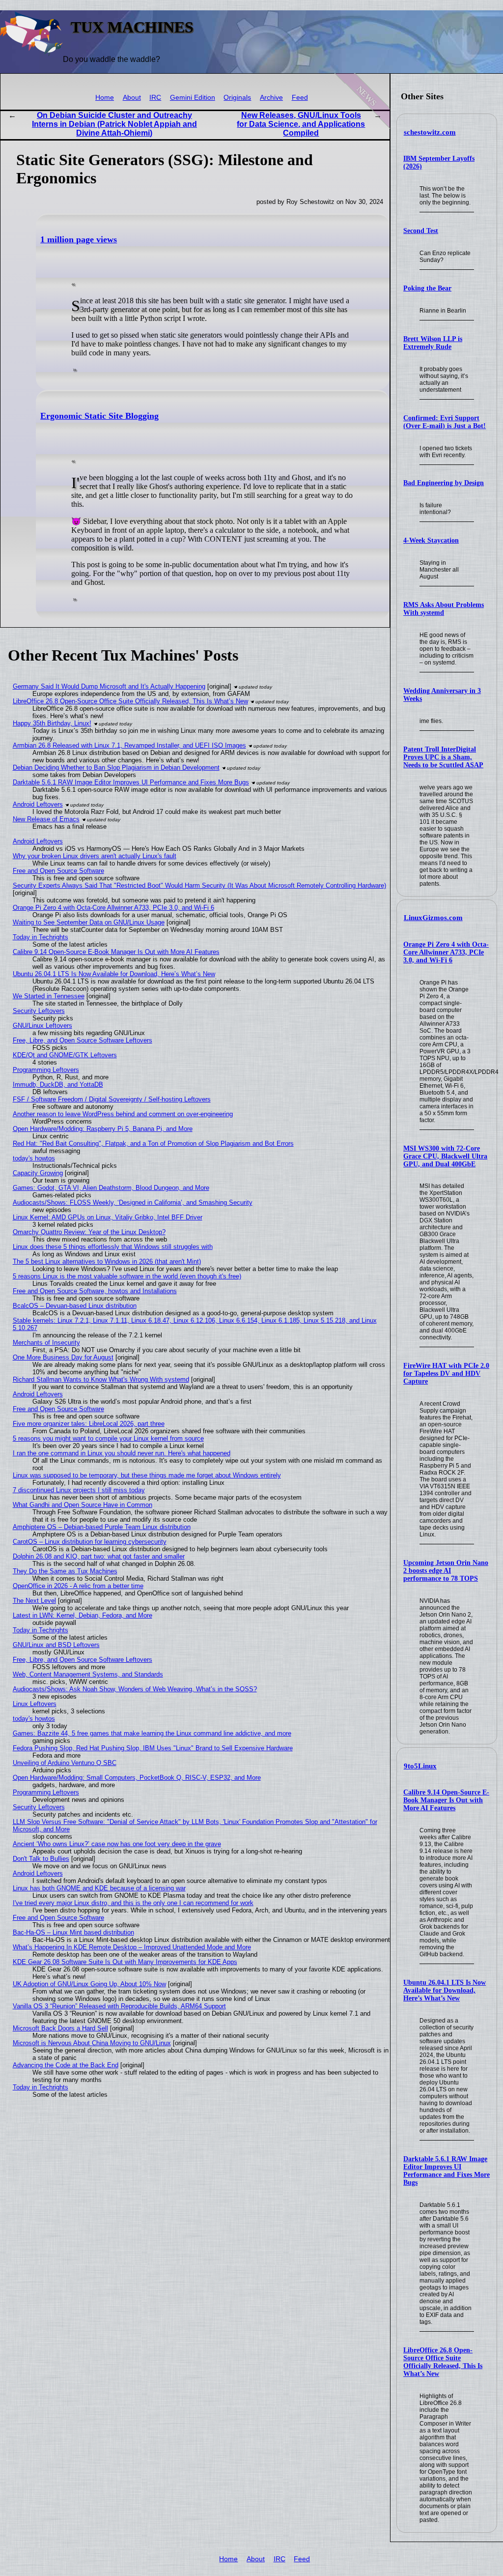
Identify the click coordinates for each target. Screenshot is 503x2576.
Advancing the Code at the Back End (66, 2065)
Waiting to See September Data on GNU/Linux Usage (89, 922)
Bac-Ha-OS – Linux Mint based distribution (73, 1932)
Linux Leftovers (35, 1704)
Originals (237, 98)
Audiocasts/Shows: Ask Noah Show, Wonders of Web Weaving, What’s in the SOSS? (135, 1689)
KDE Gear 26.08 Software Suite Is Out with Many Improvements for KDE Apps (125, 1962)
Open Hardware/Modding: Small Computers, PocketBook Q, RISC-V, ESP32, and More (137, 1778)
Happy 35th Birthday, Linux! (52, 723)
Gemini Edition (193, 98)
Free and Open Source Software (58, 871)
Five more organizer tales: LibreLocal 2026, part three (89, 1424)
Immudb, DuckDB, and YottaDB (58, 1085)
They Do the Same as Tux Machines (65, 1571)
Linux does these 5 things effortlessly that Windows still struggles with (113, 1247)
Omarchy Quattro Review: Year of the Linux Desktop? (89, 1232)
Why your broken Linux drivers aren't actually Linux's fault (95, 856)
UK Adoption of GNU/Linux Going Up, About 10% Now (89, 1984)
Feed (300, 98)
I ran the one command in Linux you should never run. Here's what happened (122, 1453)
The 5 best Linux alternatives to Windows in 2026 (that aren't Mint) (107, 1261)
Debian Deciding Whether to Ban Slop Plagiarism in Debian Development (116, 767)
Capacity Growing (38, 1173)
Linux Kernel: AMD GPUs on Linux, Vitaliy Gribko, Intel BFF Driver (108, 1217)
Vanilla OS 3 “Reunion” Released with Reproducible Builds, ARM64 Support (119, 2006)
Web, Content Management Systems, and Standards (88, 1674)
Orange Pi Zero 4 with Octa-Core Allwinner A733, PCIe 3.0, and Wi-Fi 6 (446, 952)
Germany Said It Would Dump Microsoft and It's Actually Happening (109, 686)
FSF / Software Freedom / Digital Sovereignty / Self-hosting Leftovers (112, 1099)
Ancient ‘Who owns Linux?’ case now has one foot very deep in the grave (117, 1844)
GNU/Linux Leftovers (42, 1026)
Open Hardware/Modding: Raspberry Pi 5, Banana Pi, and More (103, 1129)
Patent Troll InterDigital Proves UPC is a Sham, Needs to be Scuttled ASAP (443, 757)
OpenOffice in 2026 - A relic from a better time (78, 1586)
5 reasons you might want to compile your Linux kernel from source (108, 1438)
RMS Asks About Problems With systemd (444, 609)
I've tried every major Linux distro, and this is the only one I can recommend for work (133, 1903)
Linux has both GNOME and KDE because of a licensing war (99, 1888)
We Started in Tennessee (49, 996)
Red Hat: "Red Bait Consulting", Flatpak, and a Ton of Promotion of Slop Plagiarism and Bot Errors (153, 1143)
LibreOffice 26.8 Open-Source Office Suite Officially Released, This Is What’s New (443, 2362)
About (132, 98)
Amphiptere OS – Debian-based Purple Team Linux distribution (102, 1527)
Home (105, 98)
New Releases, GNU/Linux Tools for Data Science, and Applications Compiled (301, 124)
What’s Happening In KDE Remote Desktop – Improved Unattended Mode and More (132, 1947)
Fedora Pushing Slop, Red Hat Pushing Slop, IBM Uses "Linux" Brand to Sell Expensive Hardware (153, 1748)
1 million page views (79, 239)
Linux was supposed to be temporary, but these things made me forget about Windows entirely (147, 1475)
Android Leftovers (38, 804)
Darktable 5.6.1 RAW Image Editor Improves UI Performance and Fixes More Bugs (447, 2171)
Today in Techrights (41, 937)
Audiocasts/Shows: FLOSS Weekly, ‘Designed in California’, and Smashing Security (133, 1202)
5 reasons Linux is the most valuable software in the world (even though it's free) (127, 1276)
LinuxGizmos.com (433, 918)
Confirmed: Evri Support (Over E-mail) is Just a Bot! (445, 422)
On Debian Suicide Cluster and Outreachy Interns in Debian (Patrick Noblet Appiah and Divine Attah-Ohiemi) (114, 124)
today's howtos (34, 1158)
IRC (155, 98)
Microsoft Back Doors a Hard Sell (60, 2028)
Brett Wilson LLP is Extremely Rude (433, 343)
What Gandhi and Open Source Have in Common (83, 1505)
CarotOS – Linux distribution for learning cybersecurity (90, 1542)
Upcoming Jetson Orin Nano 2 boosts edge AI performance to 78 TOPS (446, 1571)
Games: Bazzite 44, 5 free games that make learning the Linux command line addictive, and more (152, 1733)
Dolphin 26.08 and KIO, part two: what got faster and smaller (99, 1556)
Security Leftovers (39, 1011)
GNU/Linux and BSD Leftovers (56, 1645)
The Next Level (34, 1601)
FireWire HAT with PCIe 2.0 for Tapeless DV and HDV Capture (446, 1374)
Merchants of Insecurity (46, 1343)
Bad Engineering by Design (444, 483)
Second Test (421, 231)
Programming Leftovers (46, 1070)
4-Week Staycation (431, 540)
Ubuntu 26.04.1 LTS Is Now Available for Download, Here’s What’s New (445, 1990)
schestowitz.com (430, 132)
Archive (271, 98)
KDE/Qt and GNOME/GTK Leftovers (65, 1055)
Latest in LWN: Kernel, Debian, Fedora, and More (83, 1615)
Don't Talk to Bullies (41, 1859)
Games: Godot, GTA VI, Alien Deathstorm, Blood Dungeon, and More (111, 1188)
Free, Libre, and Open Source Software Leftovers (83, 1040)
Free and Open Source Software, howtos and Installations (95, 1291)
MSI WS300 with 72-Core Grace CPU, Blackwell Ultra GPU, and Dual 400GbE (445, 1156)
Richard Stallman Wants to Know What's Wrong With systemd (101, 1379)
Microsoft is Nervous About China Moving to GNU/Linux (92, 2043)
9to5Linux (420, 1766)
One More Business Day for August (63, 1357)
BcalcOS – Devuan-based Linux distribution (75, 1306)
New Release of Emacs (46, 819)
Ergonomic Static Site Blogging (99, 416)
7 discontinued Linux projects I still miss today (79, 1490)
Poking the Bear (427, 288)
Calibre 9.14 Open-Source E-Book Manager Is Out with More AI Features (446, 1800)
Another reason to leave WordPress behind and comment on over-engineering (123, 1114)
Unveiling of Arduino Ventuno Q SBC (65, 1763)
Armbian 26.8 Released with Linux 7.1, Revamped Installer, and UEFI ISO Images (129, 745)
